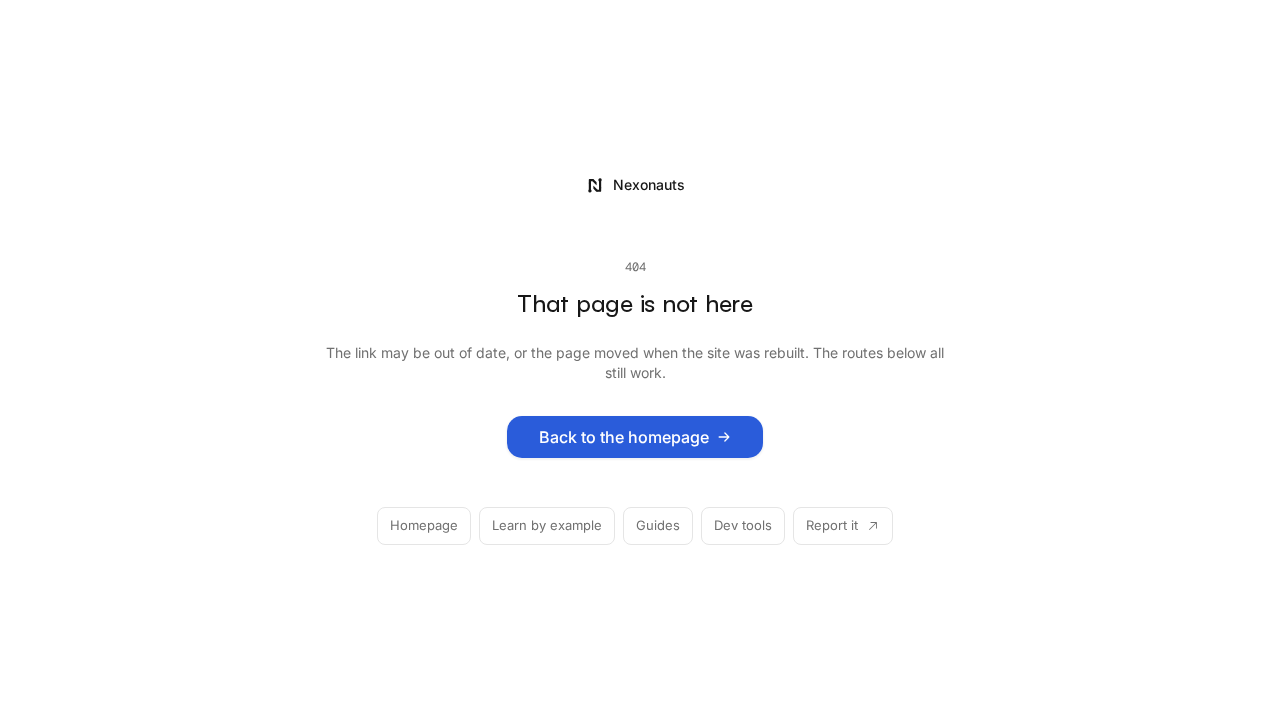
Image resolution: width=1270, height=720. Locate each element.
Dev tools (743, 525)
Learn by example (547, 525)
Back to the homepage (624, 437)
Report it (832, 525)
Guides (658, 525)
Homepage (424, 525)
